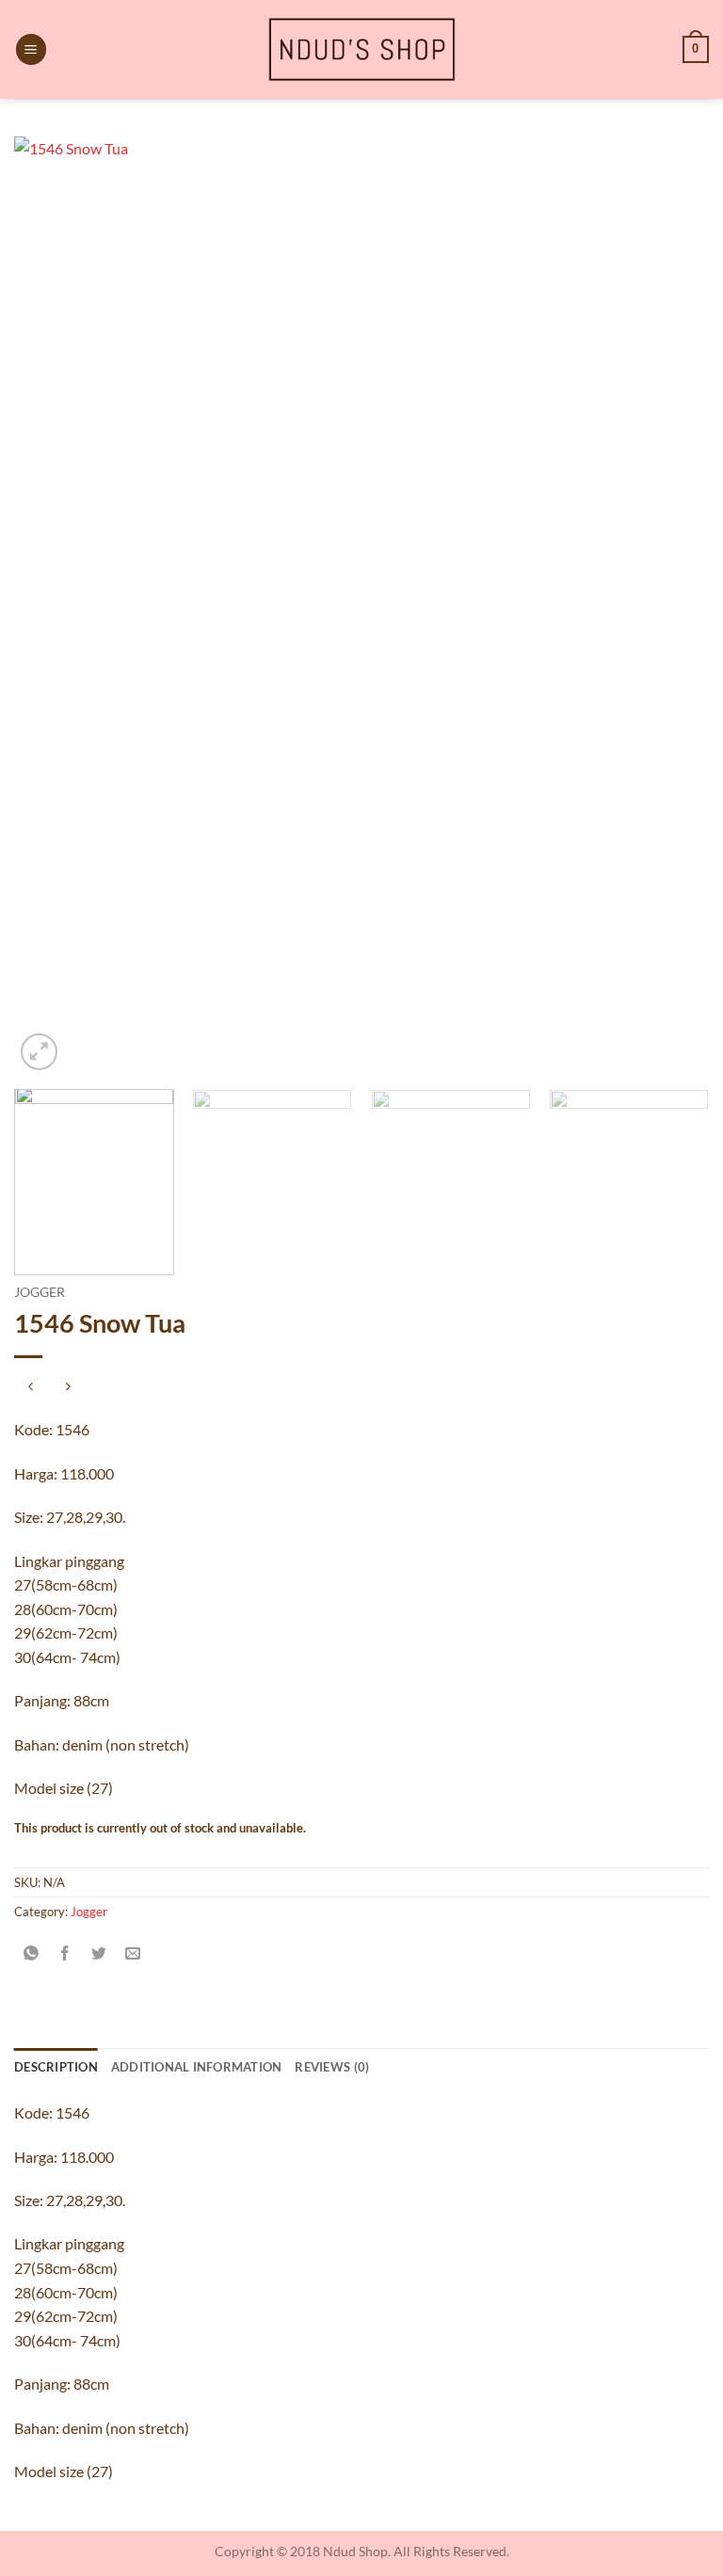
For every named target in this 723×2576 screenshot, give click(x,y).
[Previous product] (67, 1388)
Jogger (40, 1292)
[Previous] (52, 606)
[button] (31, 49)
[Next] (671, 606)
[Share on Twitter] (99, 1954)
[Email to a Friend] (133, 1954)
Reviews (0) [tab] (332, 2067)
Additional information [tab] (197, 2067)
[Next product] (31, 1388)
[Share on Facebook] (65, 1954)
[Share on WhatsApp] (32, 1954)
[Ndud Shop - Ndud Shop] (361, 50)
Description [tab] (56, 2067)
